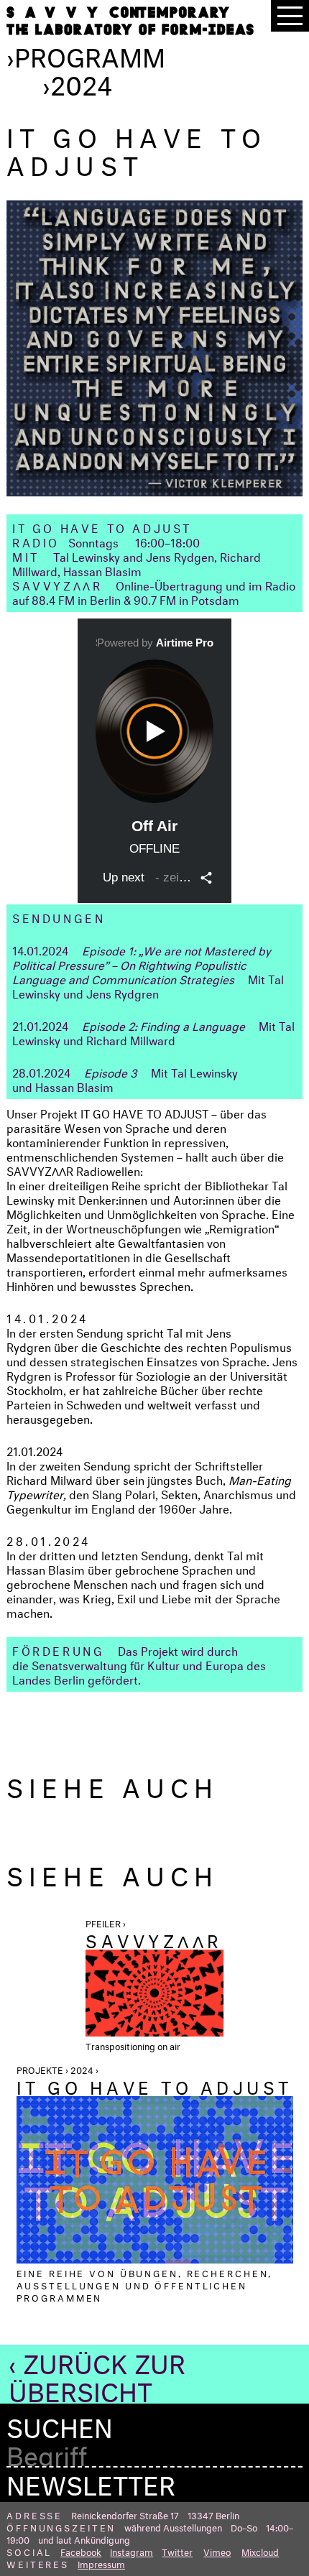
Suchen (60, 2424)
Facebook (81, 2551)
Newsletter (91, 2481)
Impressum (101, 2563)
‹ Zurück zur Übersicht (97, 2374)
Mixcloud (260, 2551)
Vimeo (217, 2551)
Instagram (132, 2551)
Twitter (177, 2551)
